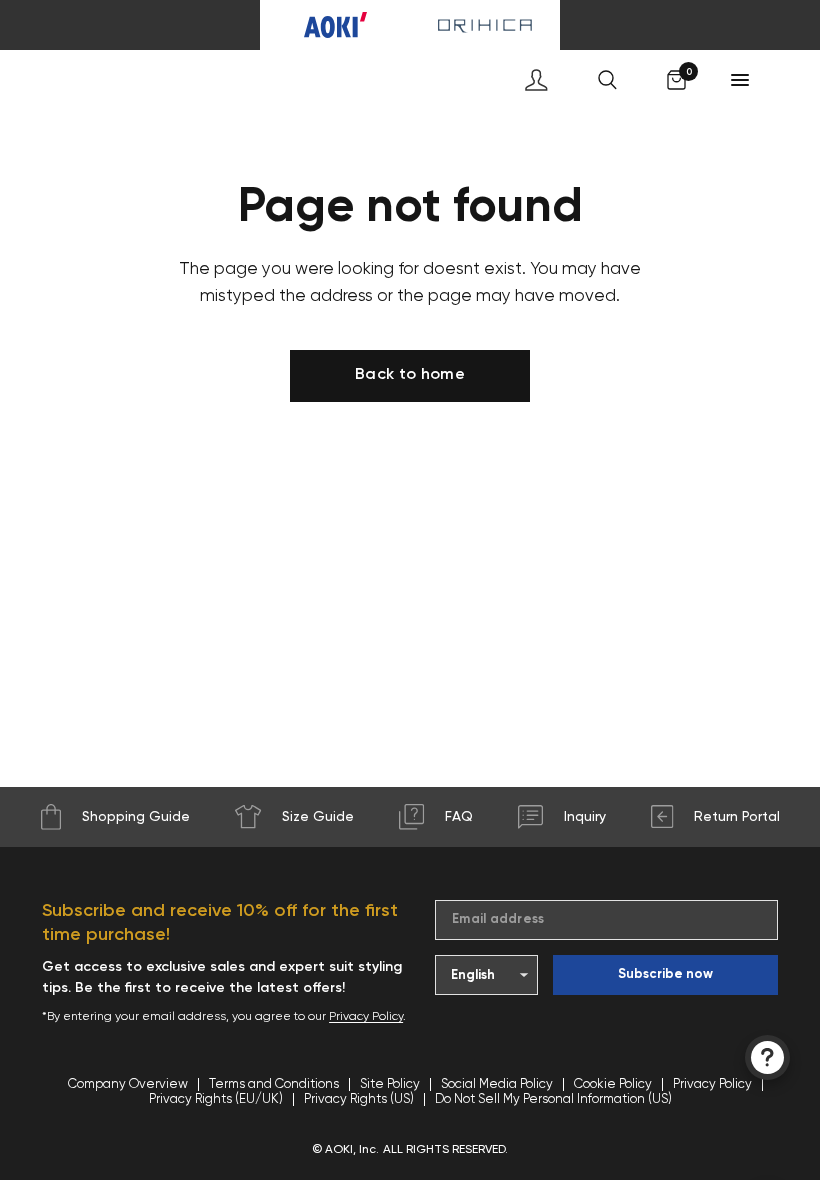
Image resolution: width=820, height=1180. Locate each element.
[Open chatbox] (767, 1057)
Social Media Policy (497, 1084)
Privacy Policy (366, 1017)
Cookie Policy (613, 1084)
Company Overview (128, 1084)
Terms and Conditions (274, 1084)
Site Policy (390, 1084)
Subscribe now (665, 974)
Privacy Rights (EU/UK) (216, 1099)
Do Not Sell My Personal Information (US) (553, 1099)
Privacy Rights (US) (359, 1099)
